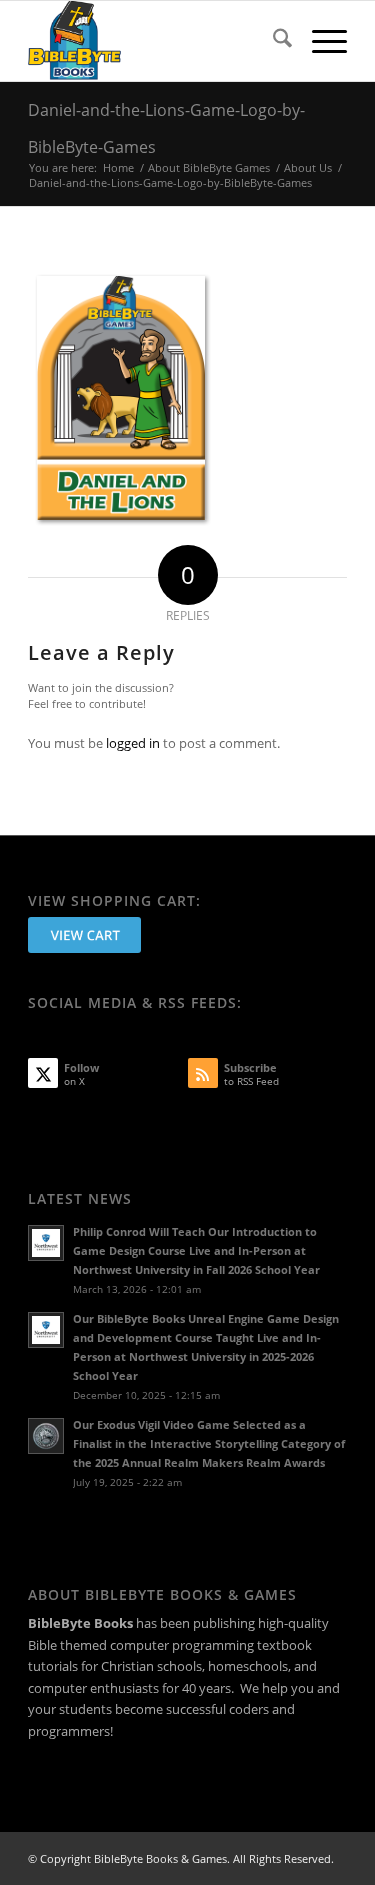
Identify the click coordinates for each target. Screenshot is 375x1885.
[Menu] (319, 41)
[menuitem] (272, 41)
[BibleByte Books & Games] (155, 41)
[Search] (272, 41)
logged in (133, 743)
